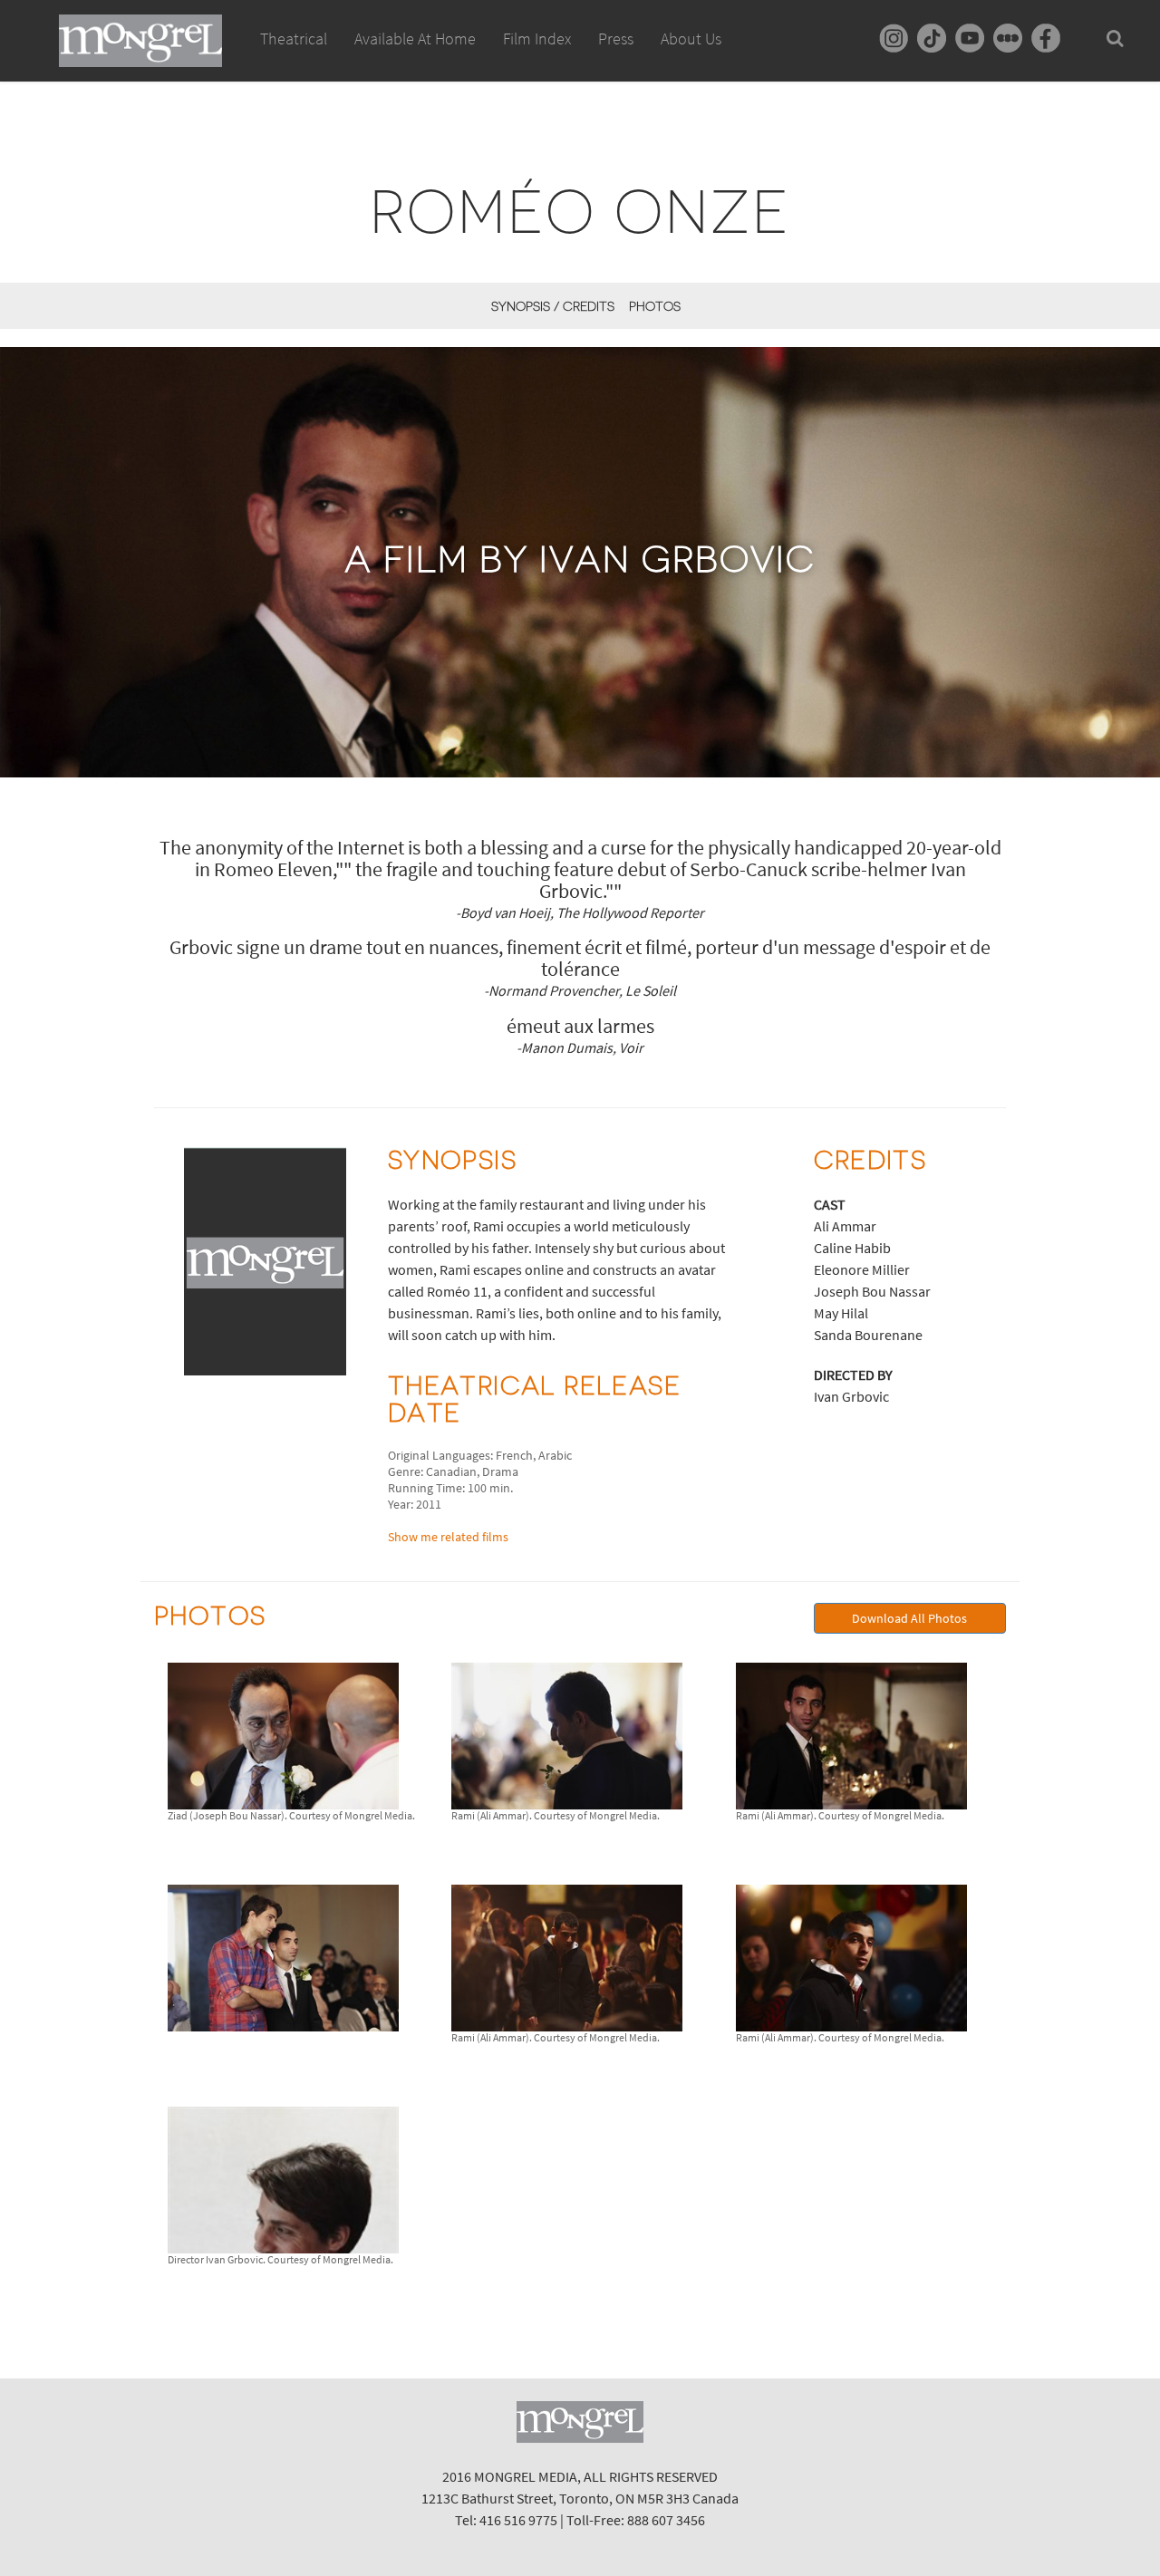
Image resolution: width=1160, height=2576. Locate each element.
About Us (691, 39)
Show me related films (448, 1537)
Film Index (537, 39)
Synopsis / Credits (553, 306)
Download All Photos (909, 1618)
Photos (655, 306)
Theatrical (294, 39)
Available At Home (415, 39)
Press (616, 39)
